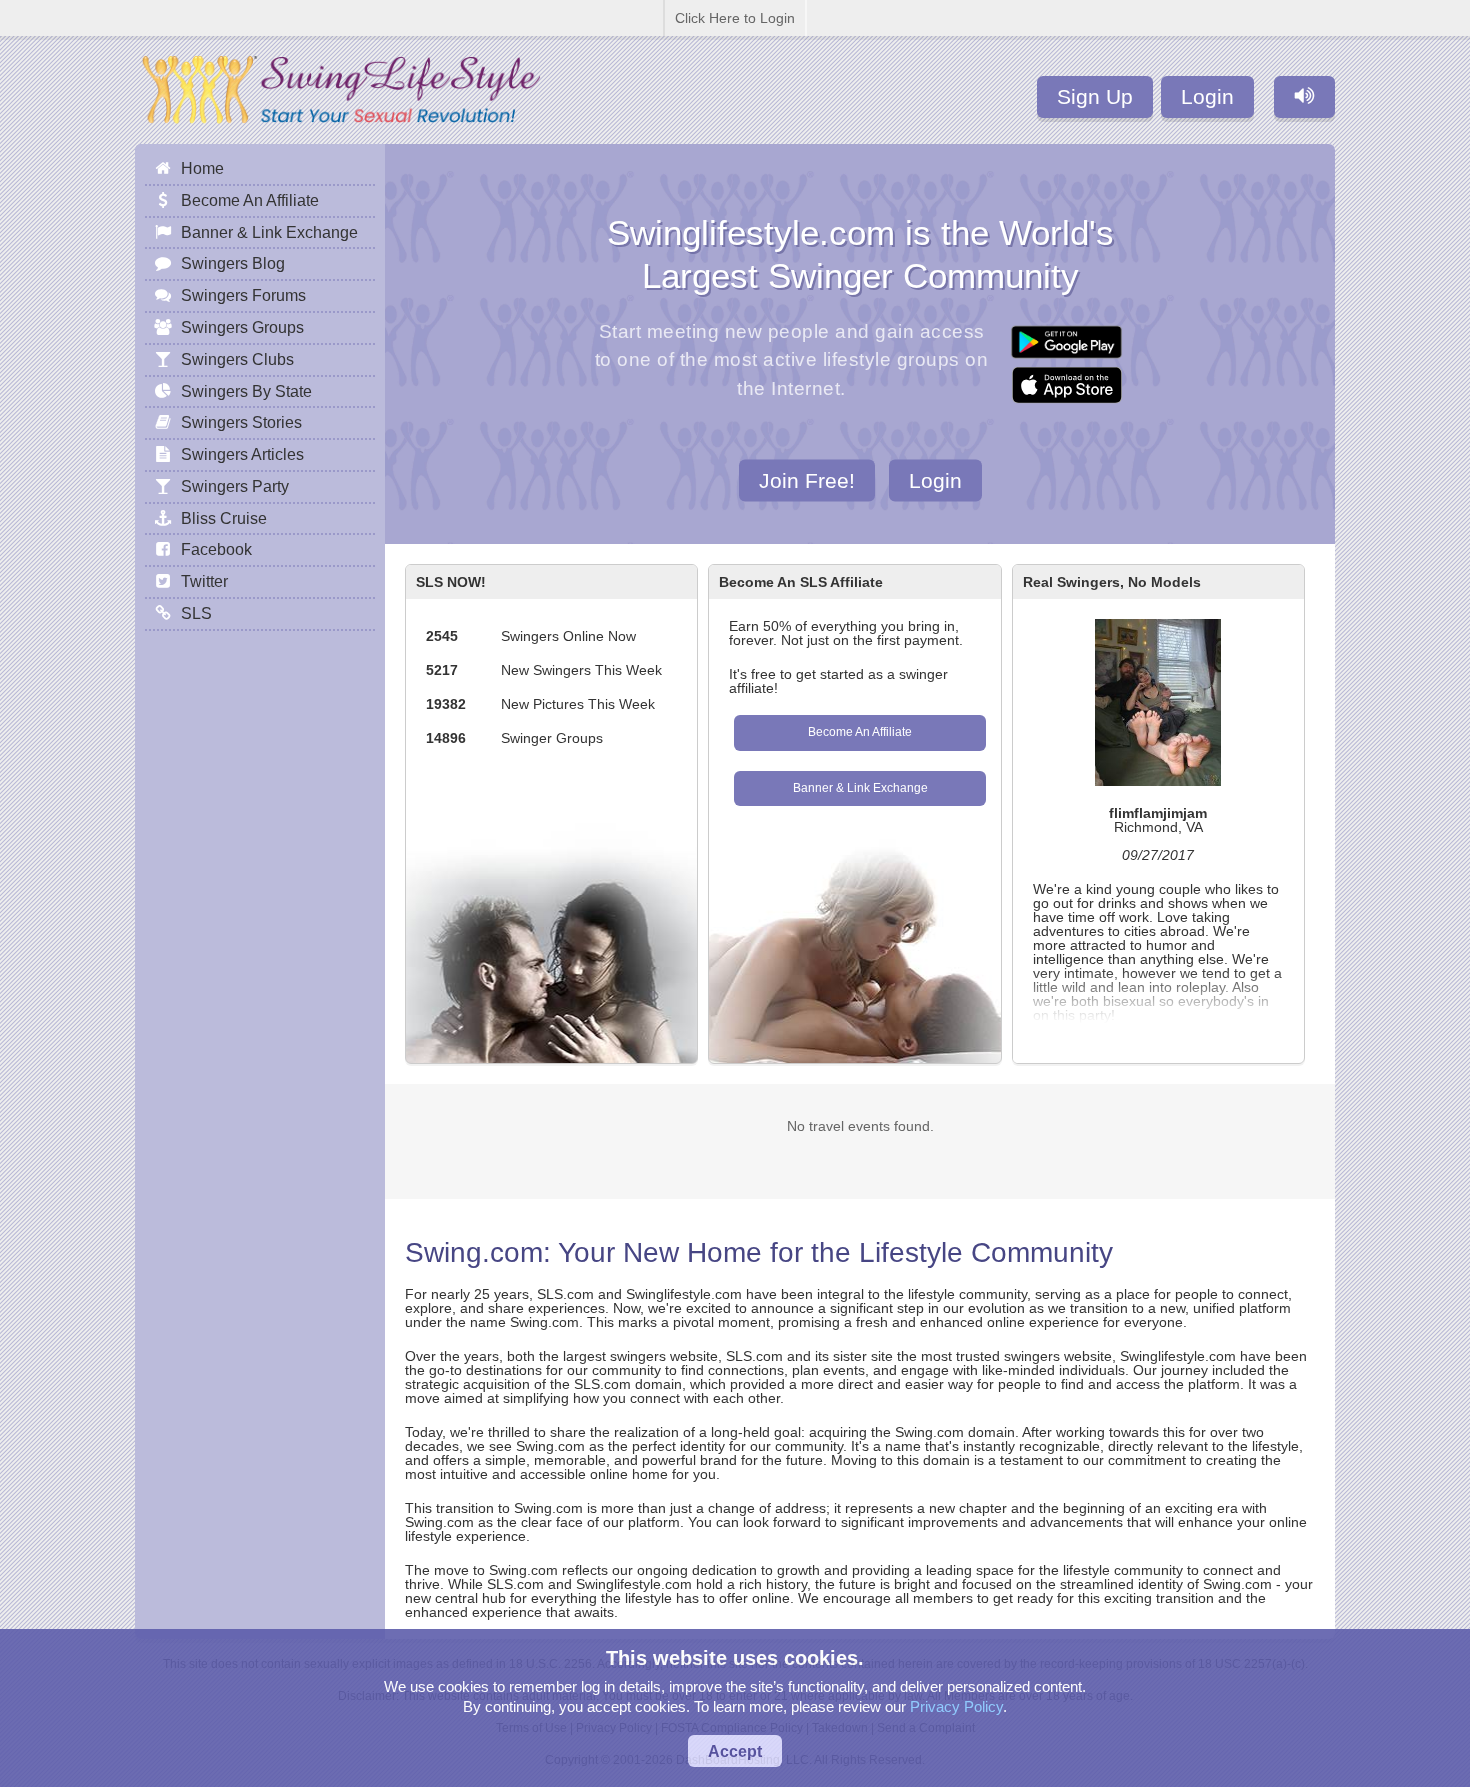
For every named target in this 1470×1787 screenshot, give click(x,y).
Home (202, 168)
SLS (196, 613)
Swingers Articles (242, 454)
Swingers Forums (243, 295)
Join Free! (807, 479)
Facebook (216, 549)
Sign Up (1095, 96)
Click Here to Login (735, 18)
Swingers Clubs (237, 359)
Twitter (204, 581)
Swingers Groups (242, 327)
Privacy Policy (956, 1706)
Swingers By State (246, 391)
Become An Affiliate (860, 732)
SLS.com (565, 1294)
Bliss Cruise (224, 518)
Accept (735, 1751)
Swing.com (474, 1252)
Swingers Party (235, 486)
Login (1207, 96)
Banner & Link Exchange (860, 788)
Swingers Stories (241, 422)
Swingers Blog (233, 263)
